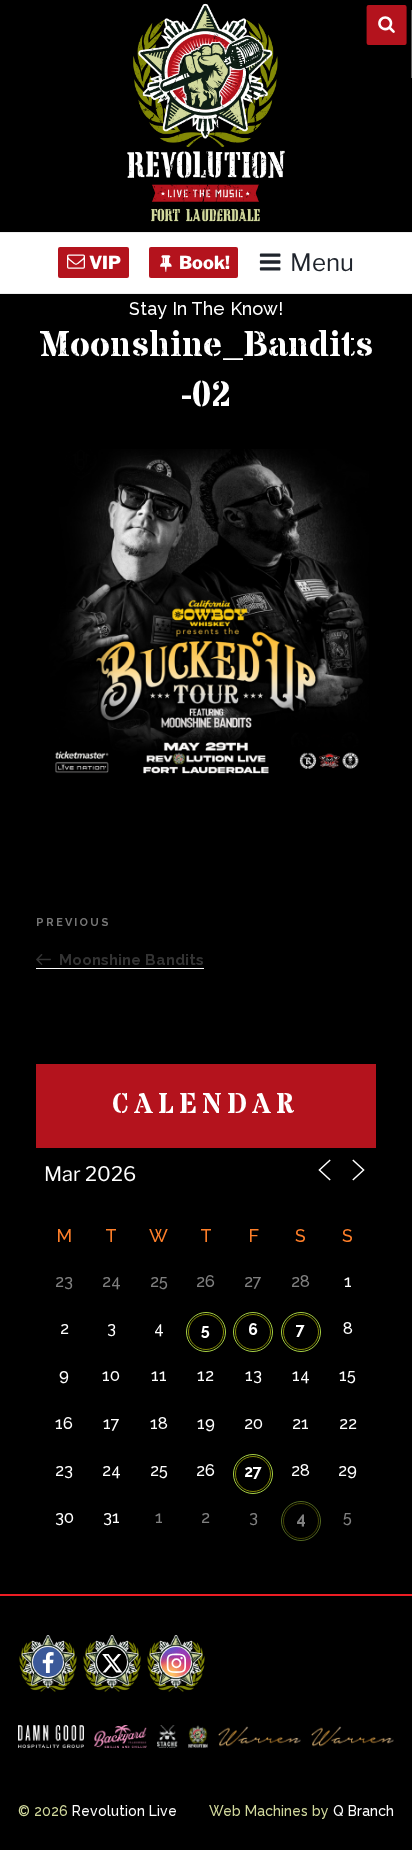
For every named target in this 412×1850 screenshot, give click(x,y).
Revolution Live (124, 1811)
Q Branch (363, 1811)
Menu (321, 262)
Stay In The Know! (206, 308)
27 (253, 1471)
